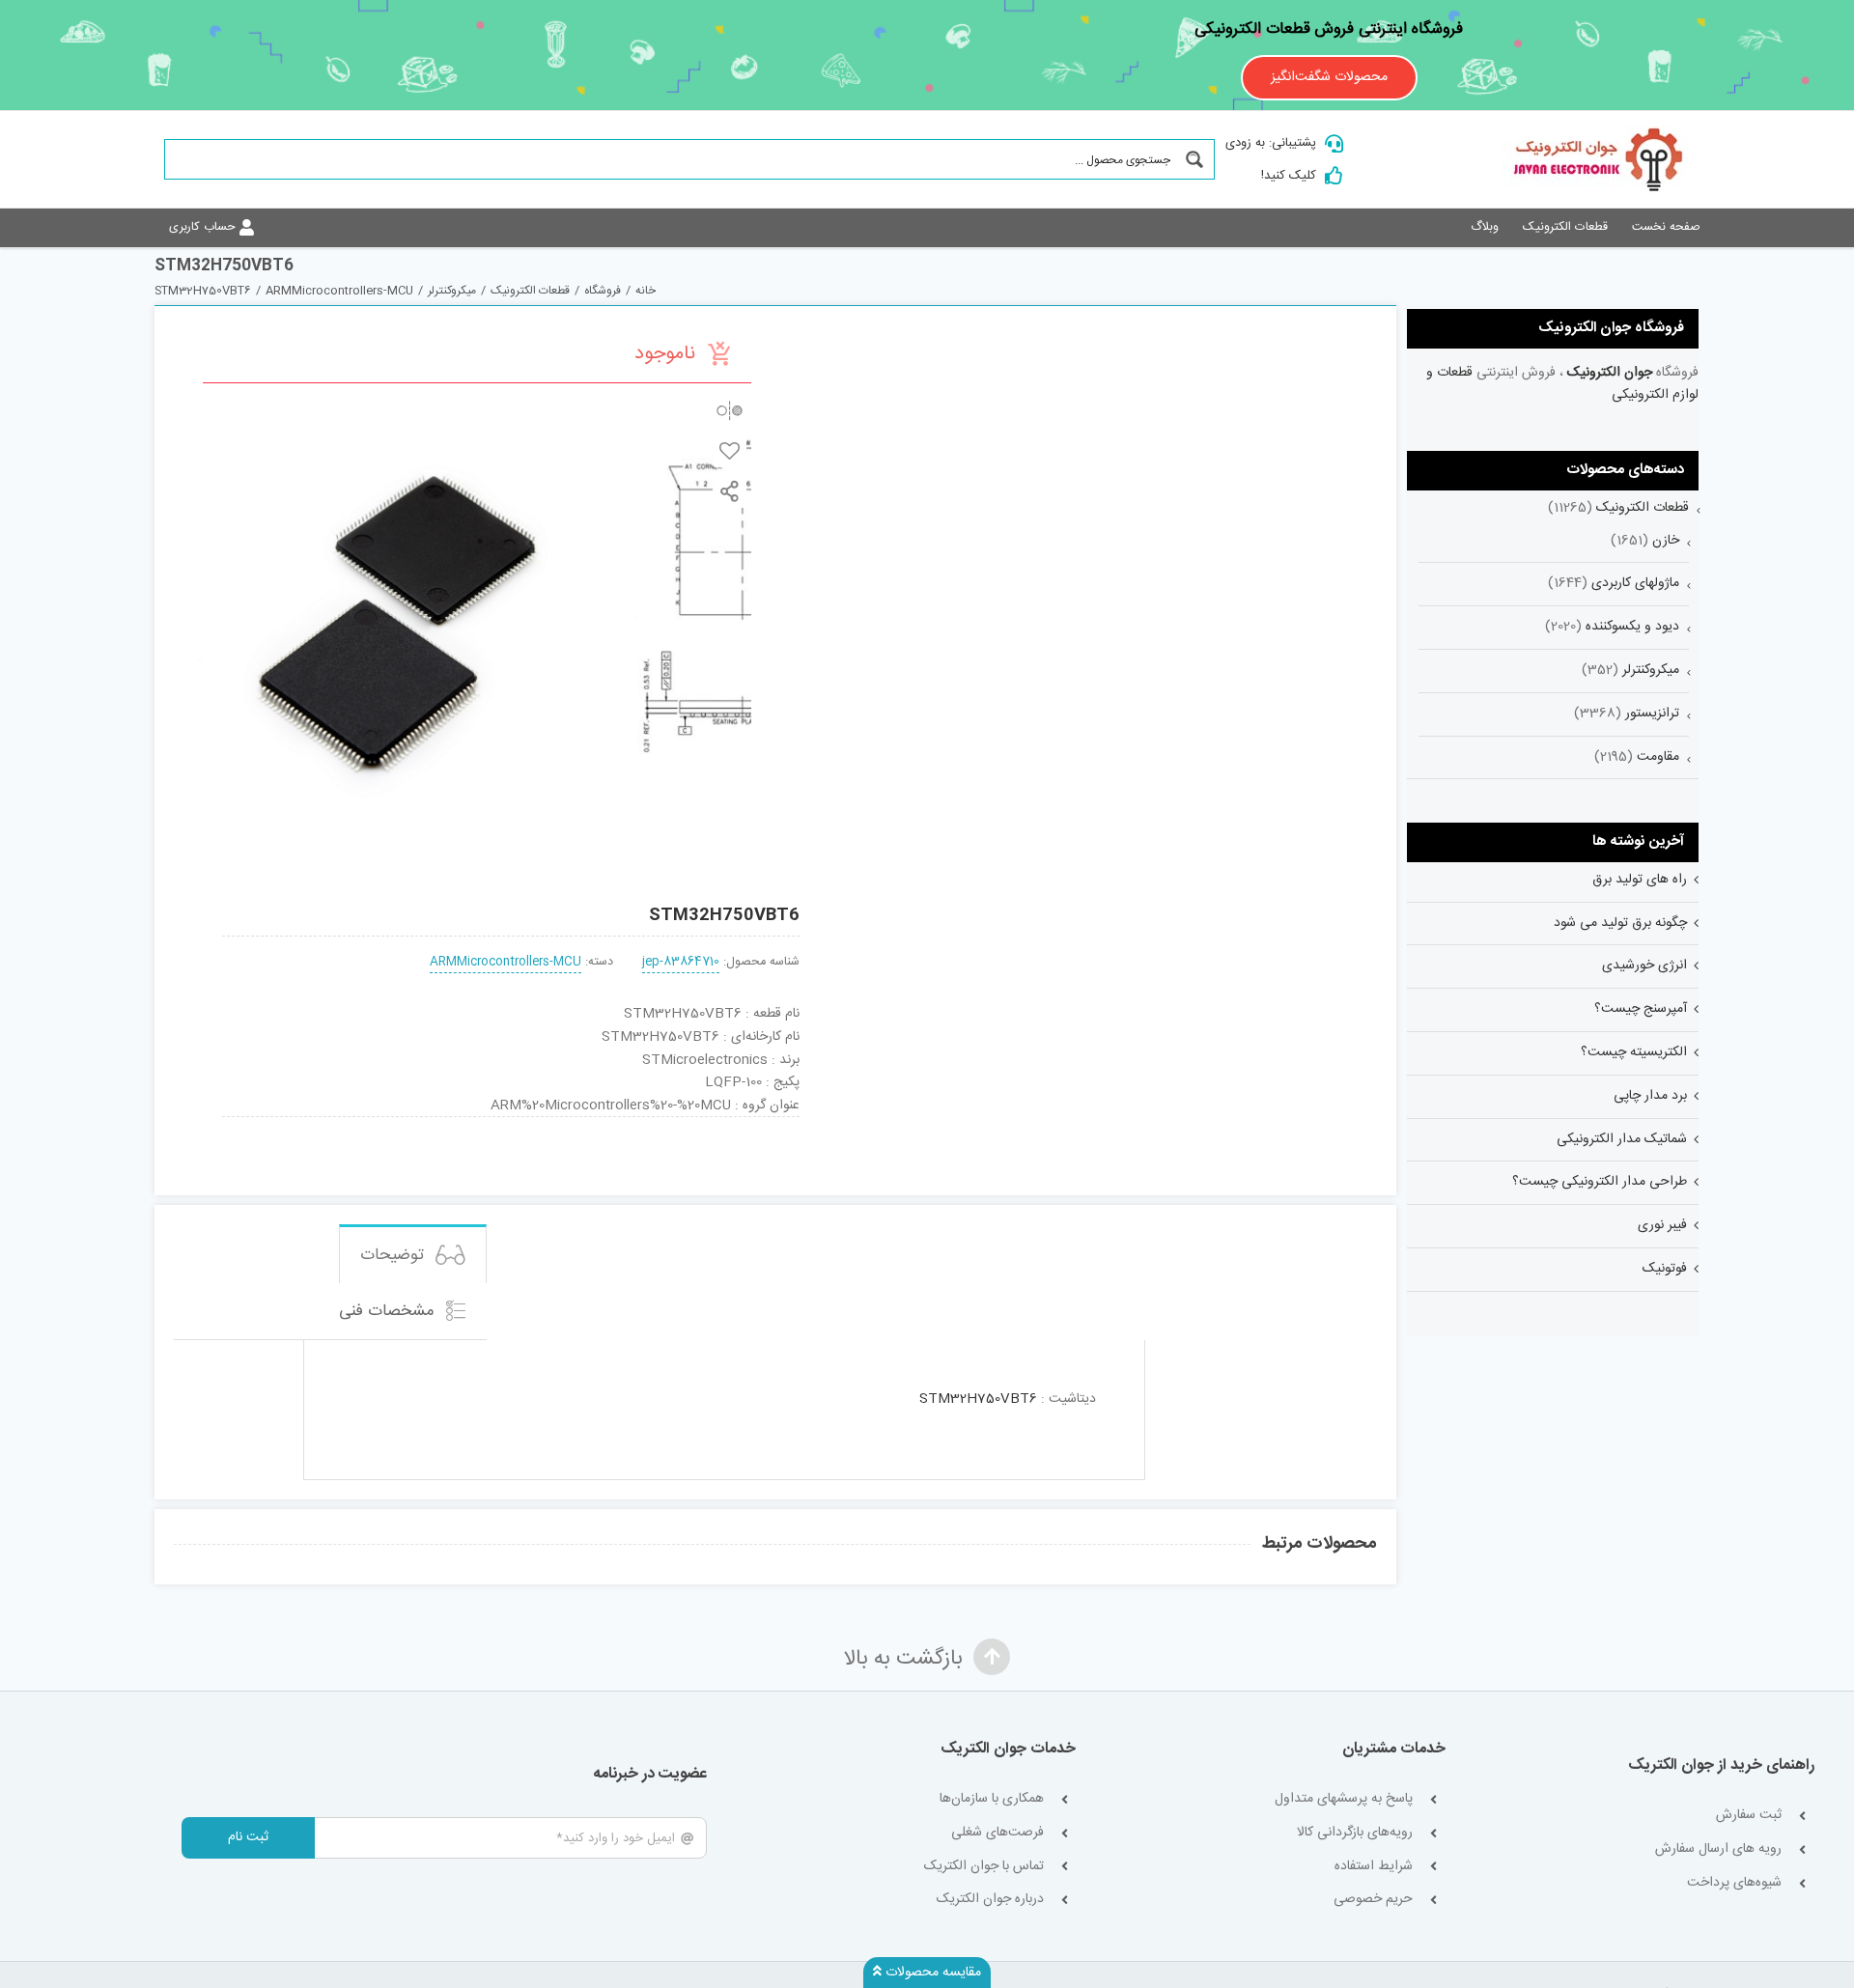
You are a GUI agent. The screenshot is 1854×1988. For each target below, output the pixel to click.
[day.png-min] (394, 1124)
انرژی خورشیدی (1644, 966)
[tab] (413, 1254)
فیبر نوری (1662, 1225)
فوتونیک (1665, 1269)
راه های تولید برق (1640, 880)
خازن (1666, 541)
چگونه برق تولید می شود (1620, 923)
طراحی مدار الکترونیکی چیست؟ (1600, 1182)
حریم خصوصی (1373, 1900)
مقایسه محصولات (931, 1973)
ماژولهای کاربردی (1635, 583)
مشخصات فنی (389, 1311)
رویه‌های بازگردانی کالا (1355, 1833)
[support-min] (628, 1124)
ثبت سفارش (1749, 1816)
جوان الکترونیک (1610, 373)
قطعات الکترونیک (1643, 508)
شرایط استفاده (1374, 1867)
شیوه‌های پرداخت (1734, 1883)
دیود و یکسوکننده (1632, 627)
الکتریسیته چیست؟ (1634, 1052)
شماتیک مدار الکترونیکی (1622, 1139)
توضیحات (394, 1255)
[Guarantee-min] (276, 1124)
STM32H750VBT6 (978, 1399)
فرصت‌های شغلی (997, 1833)
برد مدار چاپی (1650, 1096)
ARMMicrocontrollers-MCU (506, 962)
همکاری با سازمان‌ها (992, 1799)
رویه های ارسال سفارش (1718, 1849)
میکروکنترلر (1651, 670)
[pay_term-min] (511, 1124)
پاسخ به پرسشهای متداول (1344, 1799)
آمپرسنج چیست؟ (1641, 1009)
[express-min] (745, 1124)
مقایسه (730, 410)
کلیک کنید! (1289, 176)
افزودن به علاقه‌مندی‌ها (730, 450)
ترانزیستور (1652, 714)
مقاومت (1658, 757)
